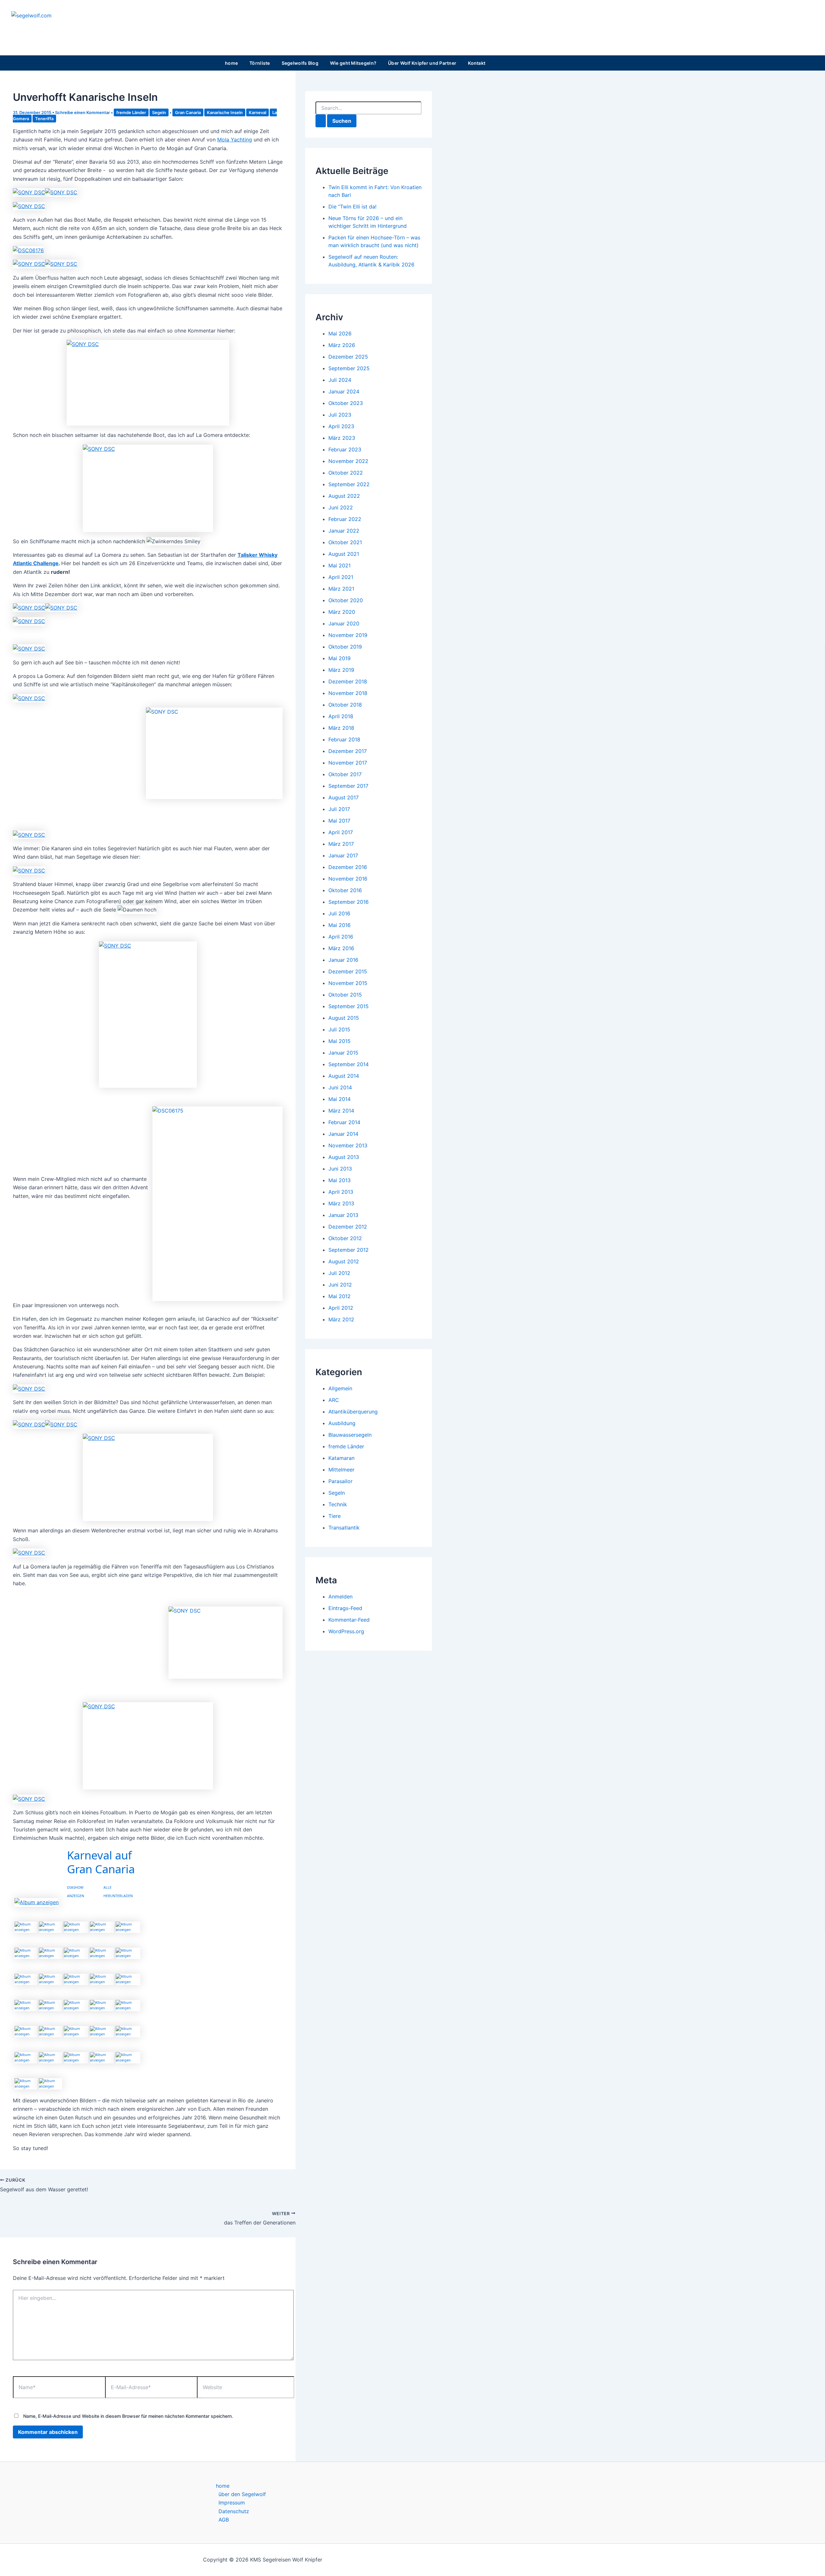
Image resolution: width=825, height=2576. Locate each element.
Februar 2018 (344, 739)
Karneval (257, 112)
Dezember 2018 (348, 681)
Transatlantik (344, 1528)
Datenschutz (234, 2511)
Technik (338, 1504)
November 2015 (348, 983)
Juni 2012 (340, 1285)
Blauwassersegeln (350, 1435)
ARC (334, 1400)
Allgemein (340, 1388)
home (231, 63)
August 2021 (344, 554)
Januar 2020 (344, 623)
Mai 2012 (340, 1296)
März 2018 (341, 728)
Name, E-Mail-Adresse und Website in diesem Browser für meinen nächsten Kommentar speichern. (128, 2416)
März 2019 (341, 670)
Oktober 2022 (346, 473)
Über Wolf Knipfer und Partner (422, 63)
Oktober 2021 (345, 542)
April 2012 (341, 1308)
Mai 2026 (340, 333)
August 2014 (344, 1076)
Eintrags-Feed (345, 1608)
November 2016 (348, 879)
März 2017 (341, 844)
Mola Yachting (235, 140)
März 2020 (342, 612)
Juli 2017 (339, 809)
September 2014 (349, 1064)
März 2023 (342, 438)
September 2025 (349, 368)
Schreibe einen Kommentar (82, 112)
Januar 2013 (343, 1215)
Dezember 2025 (348, 357)
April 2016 (341, 937)
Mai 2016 (340, 925)
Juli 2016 (339, 913)
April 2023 (341, 426)
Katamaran (341, 1458)
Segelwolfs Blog (300, 63)
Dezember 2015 (348, 971)
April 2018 (341, 716)
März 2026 (342, 345)
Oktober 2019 (345, 647)
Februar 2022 (345, 519)
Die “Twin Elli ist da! (352, 207)
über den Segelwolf (242, 2494)
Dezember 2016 (348, 867)
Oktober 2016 (345, 890)
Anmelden (340, 1597)
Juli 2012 (339, 1273)
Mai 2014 (340, 1099)
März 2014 (341, 1111)
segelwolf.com (52, 29)
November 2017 (348, 763)
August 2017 (344, 797)
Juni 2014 (340, 1087)
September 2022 (349, 484)
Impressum (232, 2503)
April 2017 (341, 832)
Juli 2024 (340, 380)
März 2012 (341, 1319)
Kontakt (477, 63)
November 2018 (348, 693)
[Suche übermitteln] (321, 121)
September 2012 (349, 1250)
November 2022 (348, 461)
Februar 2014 (344, 1122)
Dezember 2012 (348, 1227)
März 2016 (341, 948)
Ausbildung (342, 1423)
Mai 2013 (340, 1180)
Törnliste (260, 63)
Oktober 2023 (346, 403)
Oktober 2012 (345, 1238)
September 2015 (349, 1006)
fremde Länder (131, 112)
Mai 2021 (340, 565)
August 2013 (344, 1157)
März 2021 (341, 589)
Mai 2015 (340, 1041)
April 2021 (341, 577)
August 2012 (344, 1261)
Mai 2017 (339, 821)
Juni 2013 (340, 1169)
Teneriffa (44, 119)
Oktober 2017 (345, 774)
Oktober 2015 (345, 995)
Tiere (335, 1516)
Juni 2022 (341, 507)
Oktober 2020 (346, 600)
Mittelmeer (341, 1470)
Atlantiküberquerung (353, 1412)
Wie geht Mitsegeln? (353, 63)
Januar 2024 (344, 391)
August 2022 (344, 496)
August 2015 (344, 1018)
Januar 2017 (343, 855)
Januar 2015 (343, 1053)
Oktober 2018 (345, 705)
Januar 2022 (344, 531)
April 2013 (341, 1192)
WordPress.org (346, 1631)
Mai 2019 (340, 658)
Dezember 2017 (348, 751)
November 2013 (348, 1145)
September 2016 (349, 902)
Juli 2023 (340, 415)
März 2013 (341, 1203)
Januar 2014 (343, 1134)
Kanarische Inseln (225, 112)
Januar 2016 (343, 960)
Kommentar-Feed (349, 1620)
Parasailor (340, 1481)
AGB (224, 2520)
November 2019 (348, 635)
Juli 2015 (339, 1029)
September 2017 (348, 786)
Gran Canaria (188, 112)
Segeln (159, 112)
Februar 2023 (345, 449)
